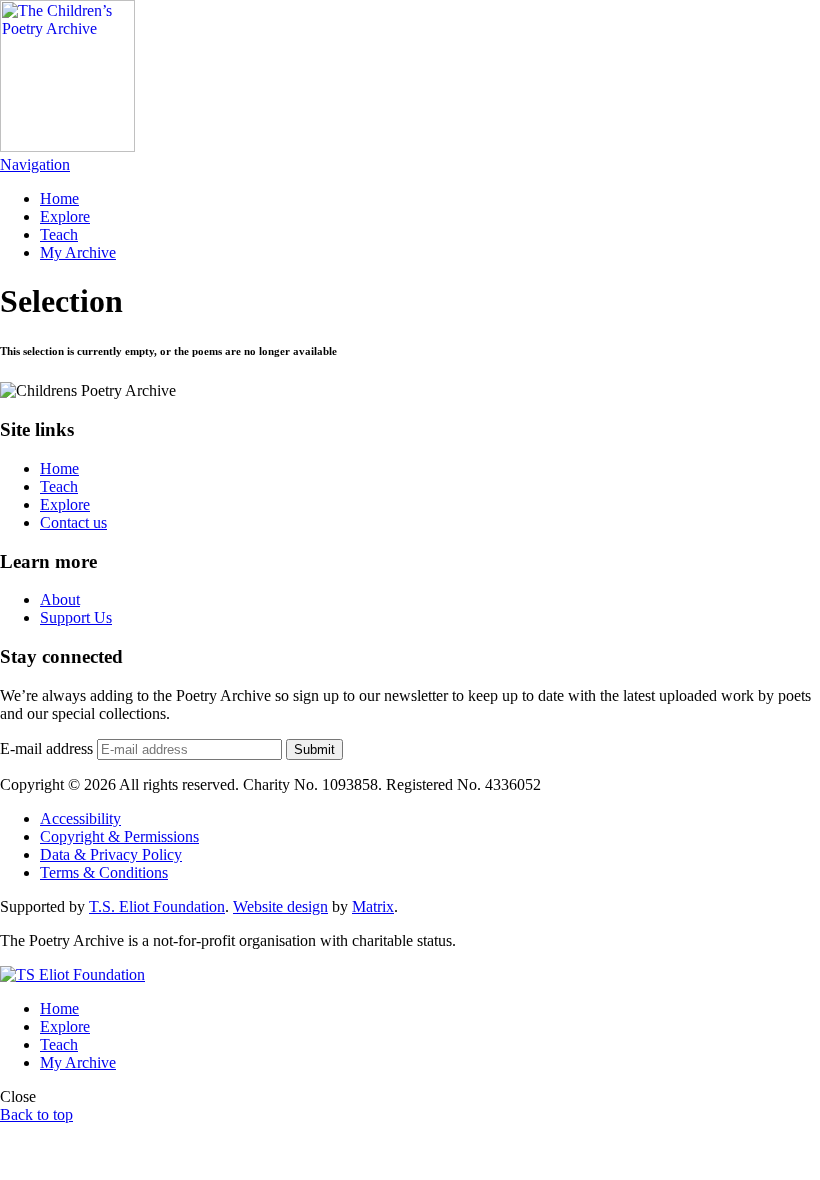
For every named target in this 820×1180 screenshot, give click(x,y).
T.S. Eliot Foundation (157, 906)
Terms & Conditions (104, 872)
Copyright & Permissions (119, 836)
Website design (280, 906)
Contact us (73, 522)
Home (59, 198)
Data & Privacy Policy (111, 854)
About (60, 599)
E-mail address (46, 748)
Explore (65, 216)
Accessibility (80, 818)
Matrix (373, 906)
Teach (59, 234)
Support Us (76, 617)
